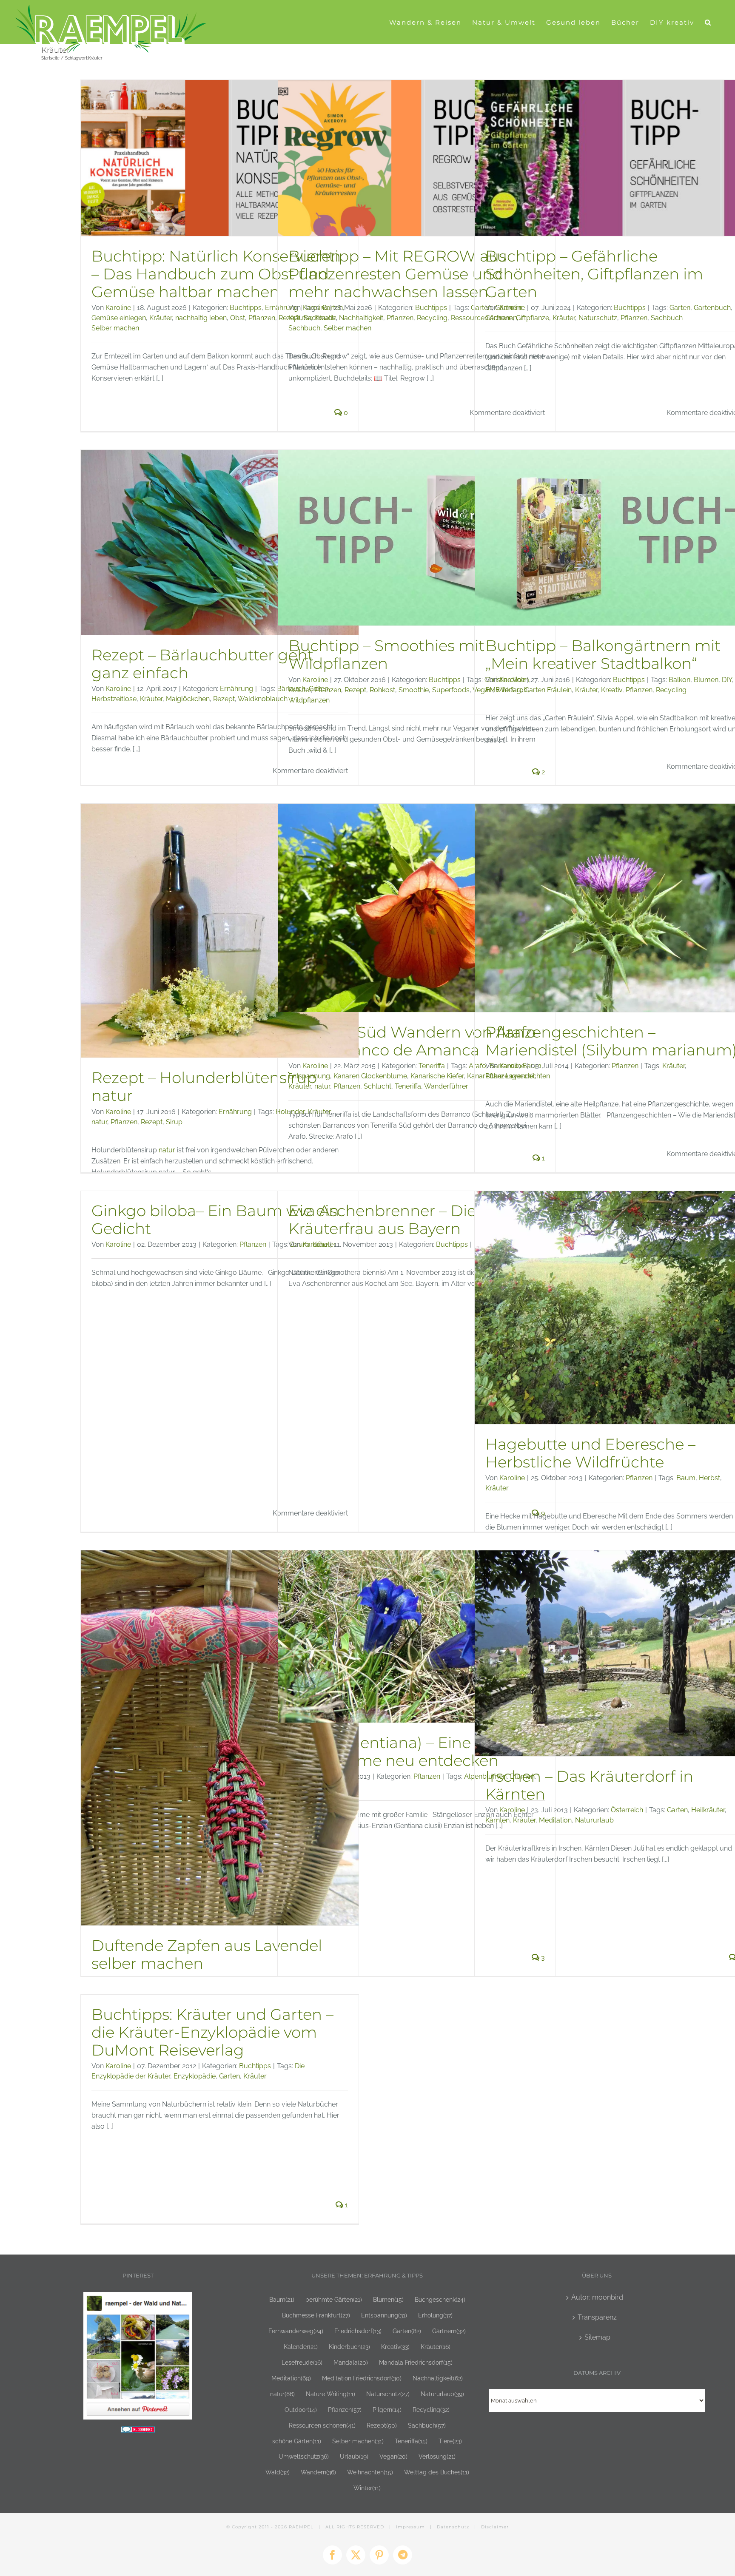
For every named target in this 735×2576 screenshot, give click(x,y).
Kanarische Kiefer (437, 1076)
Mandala (351, 2362)
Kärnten (497, 1820)
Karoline (118, 308)
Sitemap (597, 2337)
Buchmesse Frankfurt (316, 2315)
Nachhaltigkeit (361, 318)
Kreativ (325, 318)
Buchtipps (246, 308)
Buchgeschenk (440, 2299)
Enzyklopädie (195, 2076)
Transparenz (597, 2317)
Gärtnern (499, 318)
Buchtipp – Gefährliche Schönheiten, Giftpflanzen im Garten (594, 274)
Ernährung (236, 689)
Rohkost (382, 690)
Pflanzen (262, 318)
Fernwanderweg (296, 2331)
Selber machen (115, 328)
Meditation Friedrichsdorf (362, 2378)
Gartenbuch (712, 308)
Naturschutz (598, 318)
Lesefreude (302, 2362)
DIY (727, 680)
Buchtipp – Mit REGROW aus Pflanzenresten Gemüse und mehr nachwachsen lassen (397, 274)
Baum (686, 1478)
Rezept (224, 699)
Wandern (318, 2472)
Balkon (679, 680)
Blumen (706, 680)
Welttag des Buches (437, 2472)
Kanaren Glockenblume (370, 1076)
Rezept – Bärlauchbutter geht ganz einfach (202, 664)
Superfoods (451, 690)
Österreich (627, 1810)
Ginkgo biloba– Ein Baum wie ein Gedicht (215, 1220)
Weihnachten (370, 2472)
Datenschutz (453, 2527)
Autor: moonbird (597, 2297)
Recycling (432, 318)
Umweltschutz (304, 2456)
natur (99, 1122)
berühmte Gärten (334, 2299)
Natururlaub (594, 1820)
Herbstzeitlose (114, 699)
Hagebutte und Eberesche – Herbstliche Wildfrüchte (590, 1453)
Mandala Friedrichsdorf (416, 2362)
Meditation (555, 1820)
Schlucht (377, 1086)
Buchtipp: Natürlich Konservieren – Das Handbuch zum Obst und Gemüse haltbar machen (216, 274)
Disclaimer (495, 2527)
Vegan (393, 2456)
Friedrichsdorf (358, 2331)
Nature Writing (330, 2394)
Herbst (709, 1478)
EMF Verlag (503, 690)
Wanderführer (446, 1086)
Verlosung (437, 2456)
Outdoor (301, 2410)
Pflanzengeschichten (518, 1076)
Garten (680, 308)
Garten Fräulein (548, 690)
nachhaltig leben (201, 318)
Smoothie (414, 690)
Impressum (410, 2527)
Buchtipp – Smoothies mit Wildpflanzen (386, 654)
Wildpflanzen (309, 700)
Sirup (174, 1122)
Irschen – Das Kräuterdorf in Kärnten (589, 1785)
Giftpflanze (533, 318)
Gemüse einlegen (119, 318)
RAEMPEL (301, 2527)
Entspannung (309, 1076)
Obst (238, 318)
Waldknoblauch (263, 699)
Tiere (450, 2441)
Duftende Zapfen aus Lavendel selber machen (207, 1954)
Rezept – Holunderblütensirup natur (204, 1086)
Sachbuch (304, 328)
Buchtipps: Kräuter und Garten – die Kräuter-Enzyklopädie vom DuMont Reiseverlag (212, 2032)
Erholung (435, 2315)
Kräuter (161, 318)
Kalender (301, 2347)
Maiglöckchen (188, 699)
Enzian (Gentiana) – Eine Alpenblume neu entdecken (393, 1751)
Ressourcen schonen (322, 2425)
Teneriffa (432, 1066)
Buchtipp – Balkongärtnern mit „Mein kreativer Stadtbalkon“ (603, 654)
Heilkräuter (708, 1810)
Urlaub (354, 2456)
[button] (708, 22)
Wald (278, 2472)
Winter (367, 2488)
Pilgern (387, 2410)
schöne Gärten (297, 2441)
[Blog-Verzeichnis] (138, 2432)
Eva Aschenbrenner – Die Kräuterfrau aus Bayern (382, 1220)
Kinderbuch (349, 2347)
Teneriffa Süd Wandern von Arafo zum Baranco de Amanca (412, 1041)
